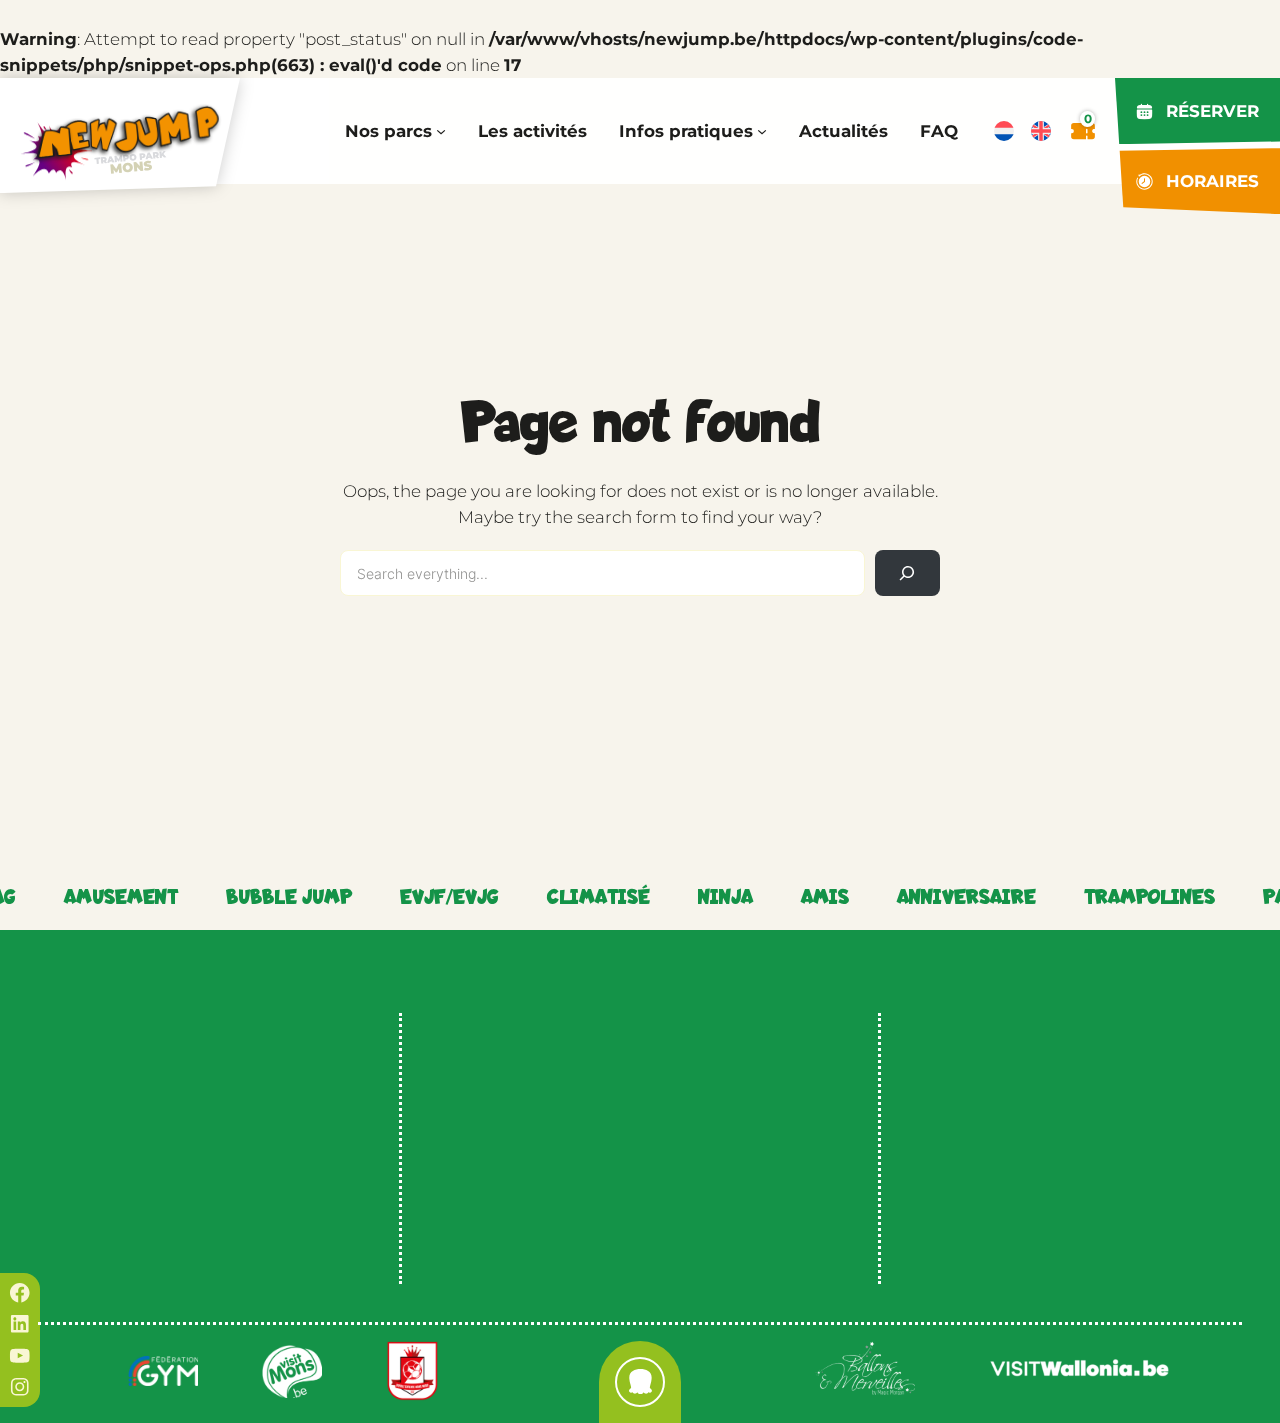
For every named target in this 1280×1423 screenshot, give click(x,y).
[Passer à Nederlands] (1004, 131)
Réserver (1212, 111)
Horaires (1212, 181)
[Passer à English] (1041, 131)
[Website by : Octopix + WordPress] (640, 1382)
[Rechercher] (907, 573)
